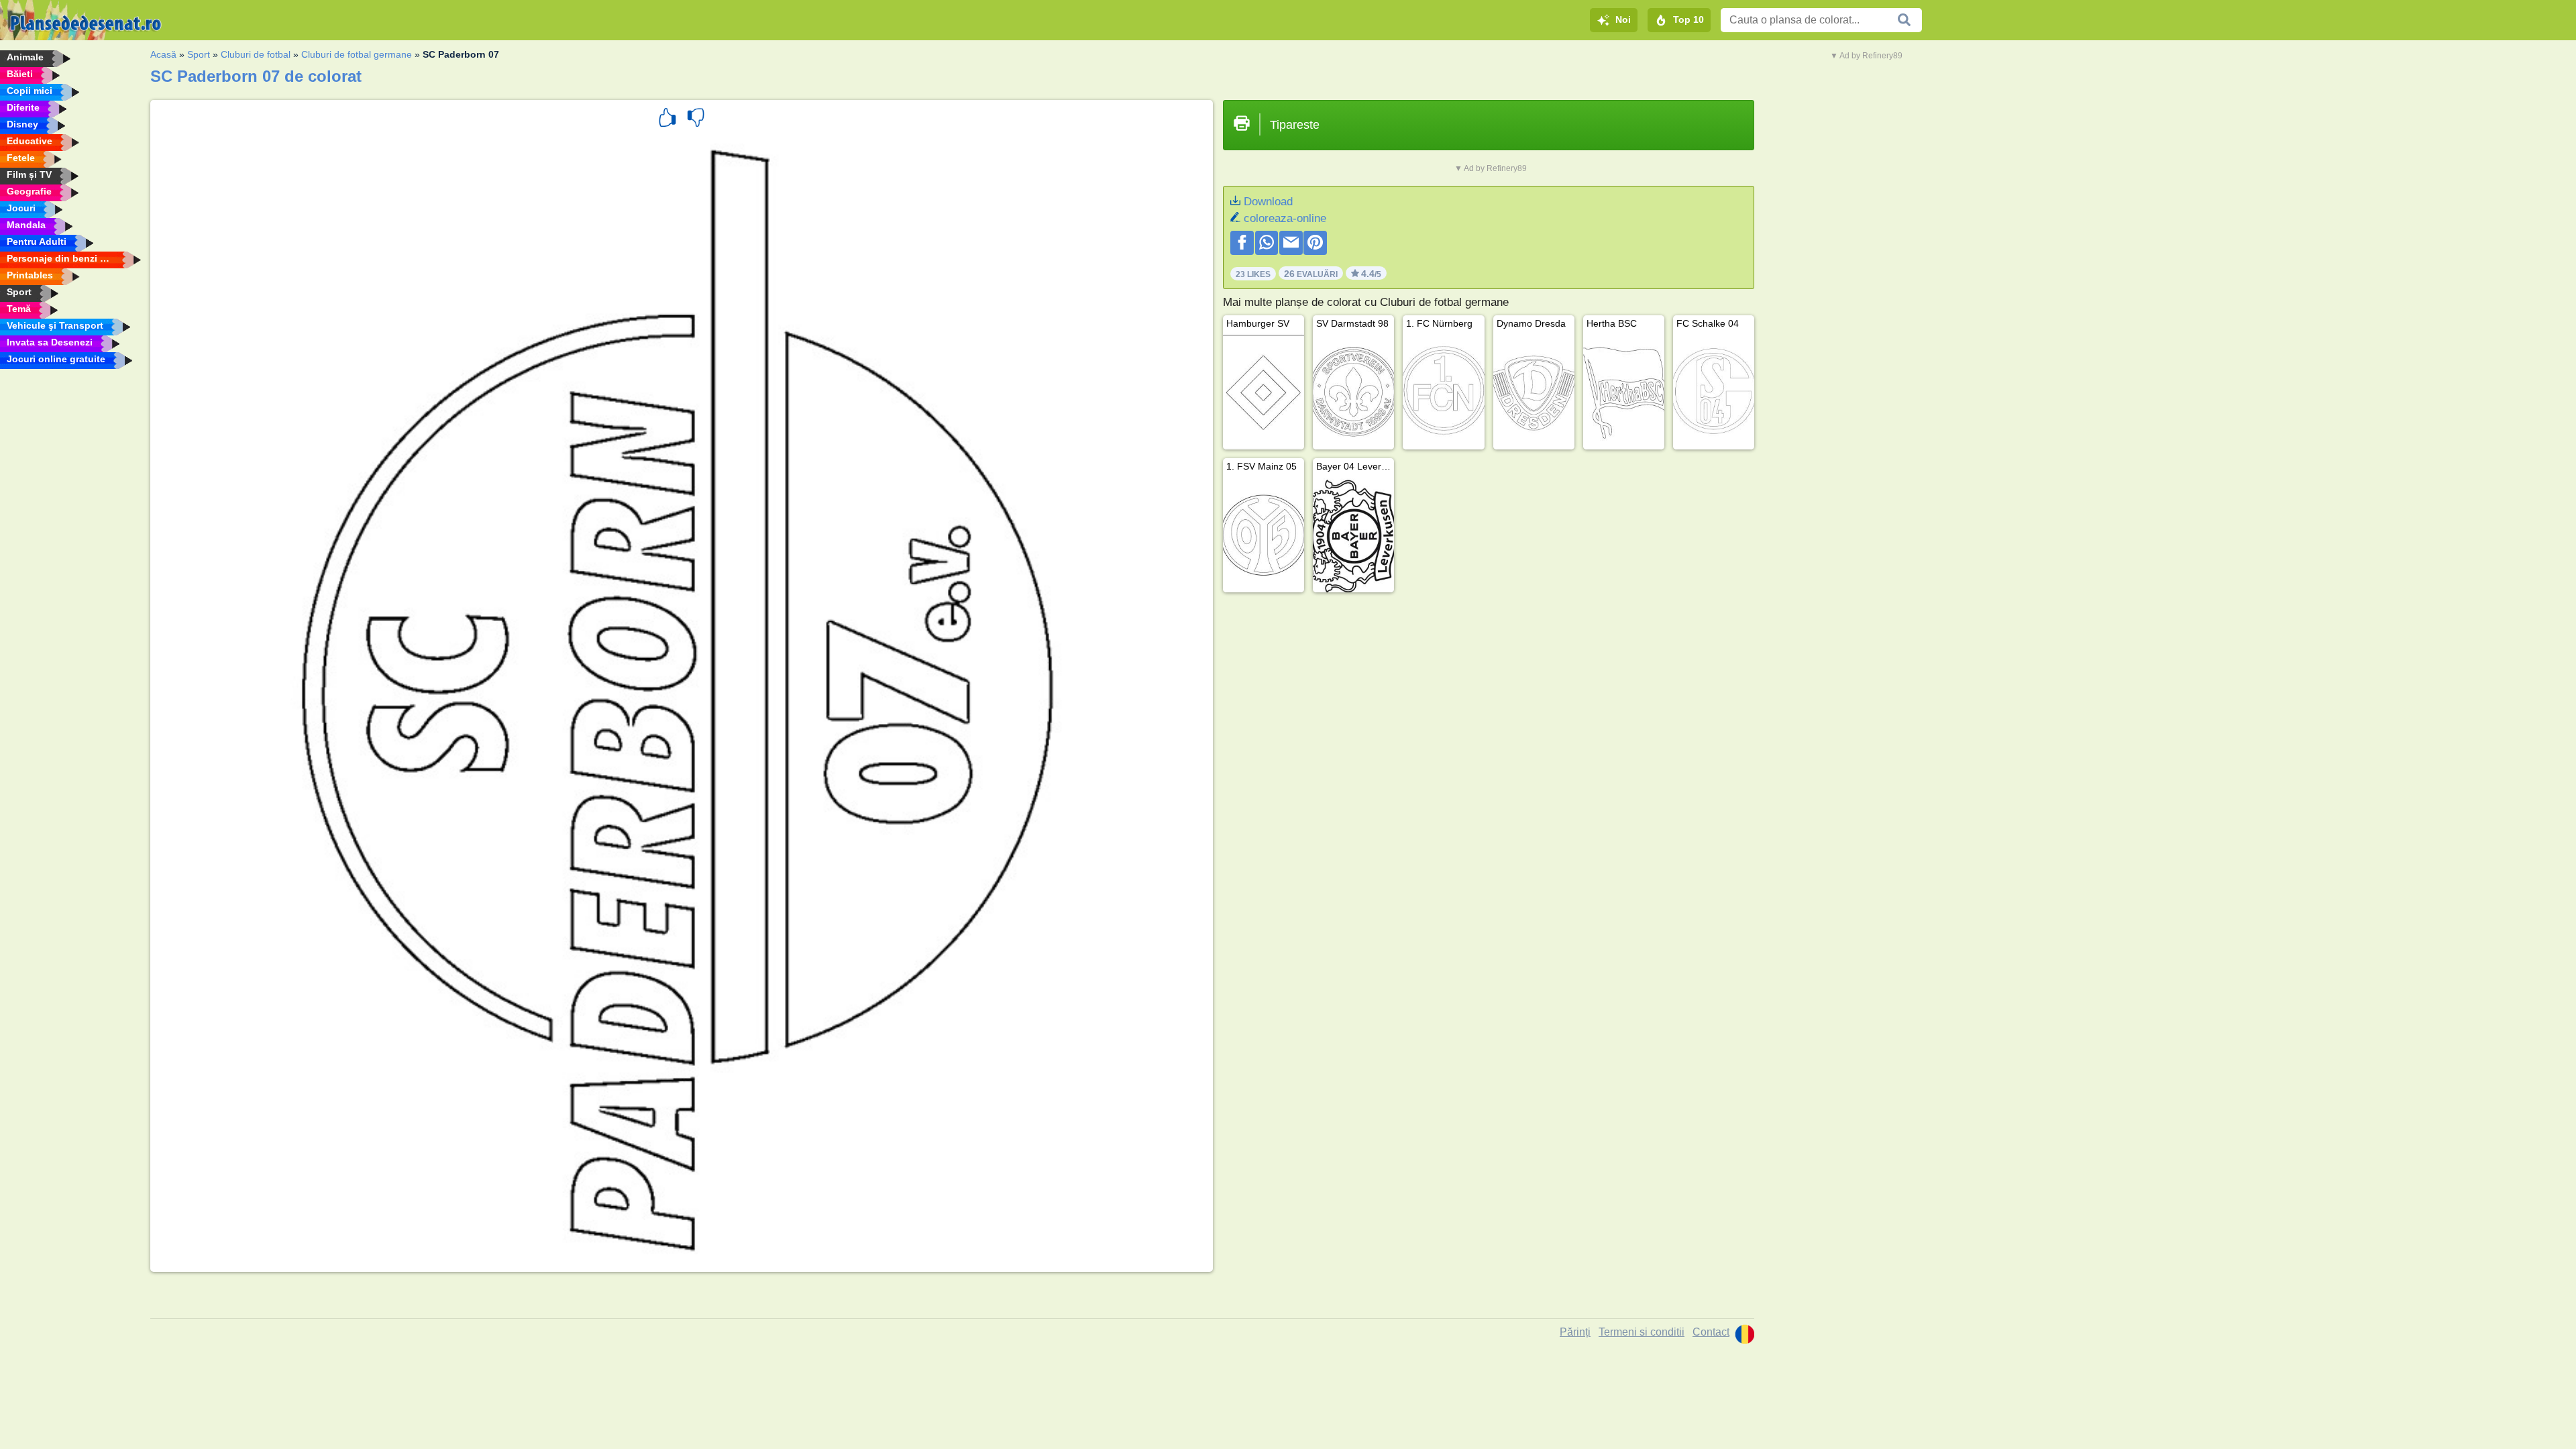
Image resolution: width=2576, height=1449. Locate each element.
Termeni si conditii (1642, 1332)
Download (1268, 202)
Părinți (1575, 1332)
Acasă (163, 54)
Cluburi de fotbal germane (357, 54)
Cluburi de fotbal (256, 54)
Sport (199, 54)
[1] (667, 119)
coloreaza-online (1285, 218)
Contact (1711, 1332)
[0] (696, 119)
